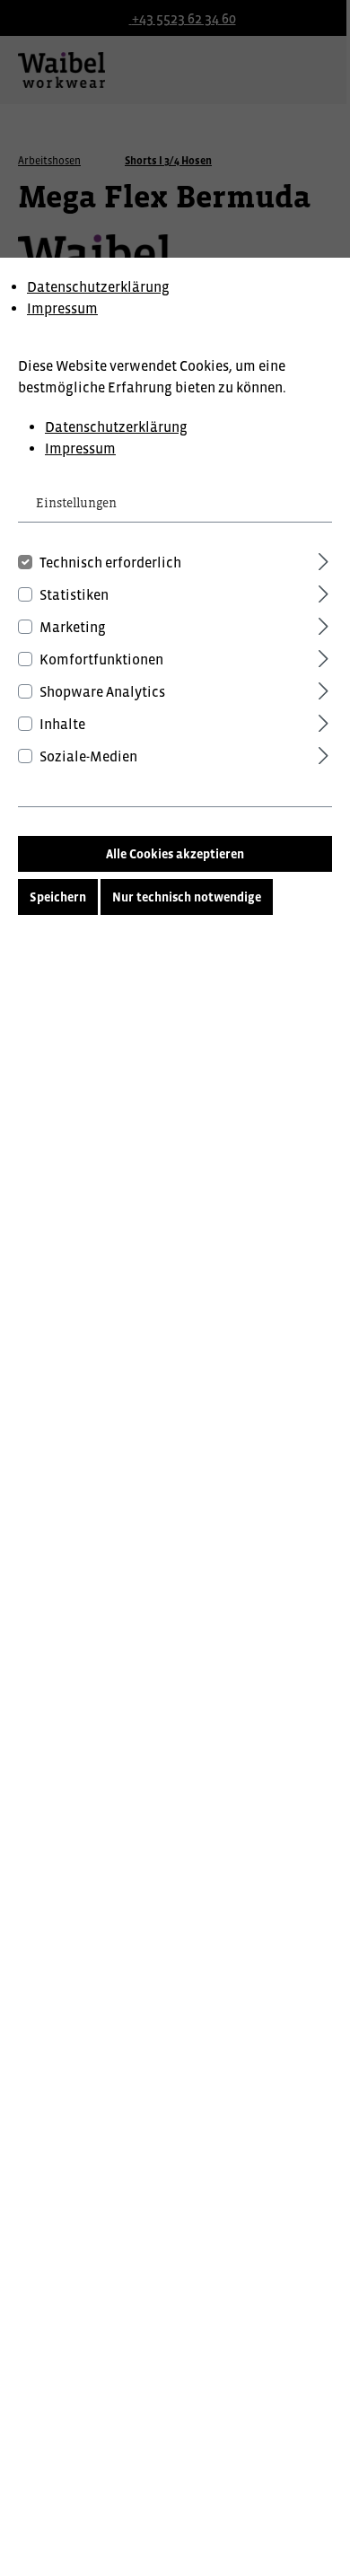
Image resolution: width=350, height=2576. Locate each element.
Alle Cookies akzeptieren (175, 854)
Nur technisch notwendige (187, 897)
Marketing (73, 627)
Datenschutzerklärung (98, 286)
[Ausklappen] (324, 559)
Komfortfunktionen (101, 659)
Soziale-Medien (88, 756)
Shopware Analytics (102, 691)
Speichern (58, 897)
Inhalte (62, 724)
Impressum (62, 308)
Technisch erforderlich (110, 562)
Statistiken (74, 594)
